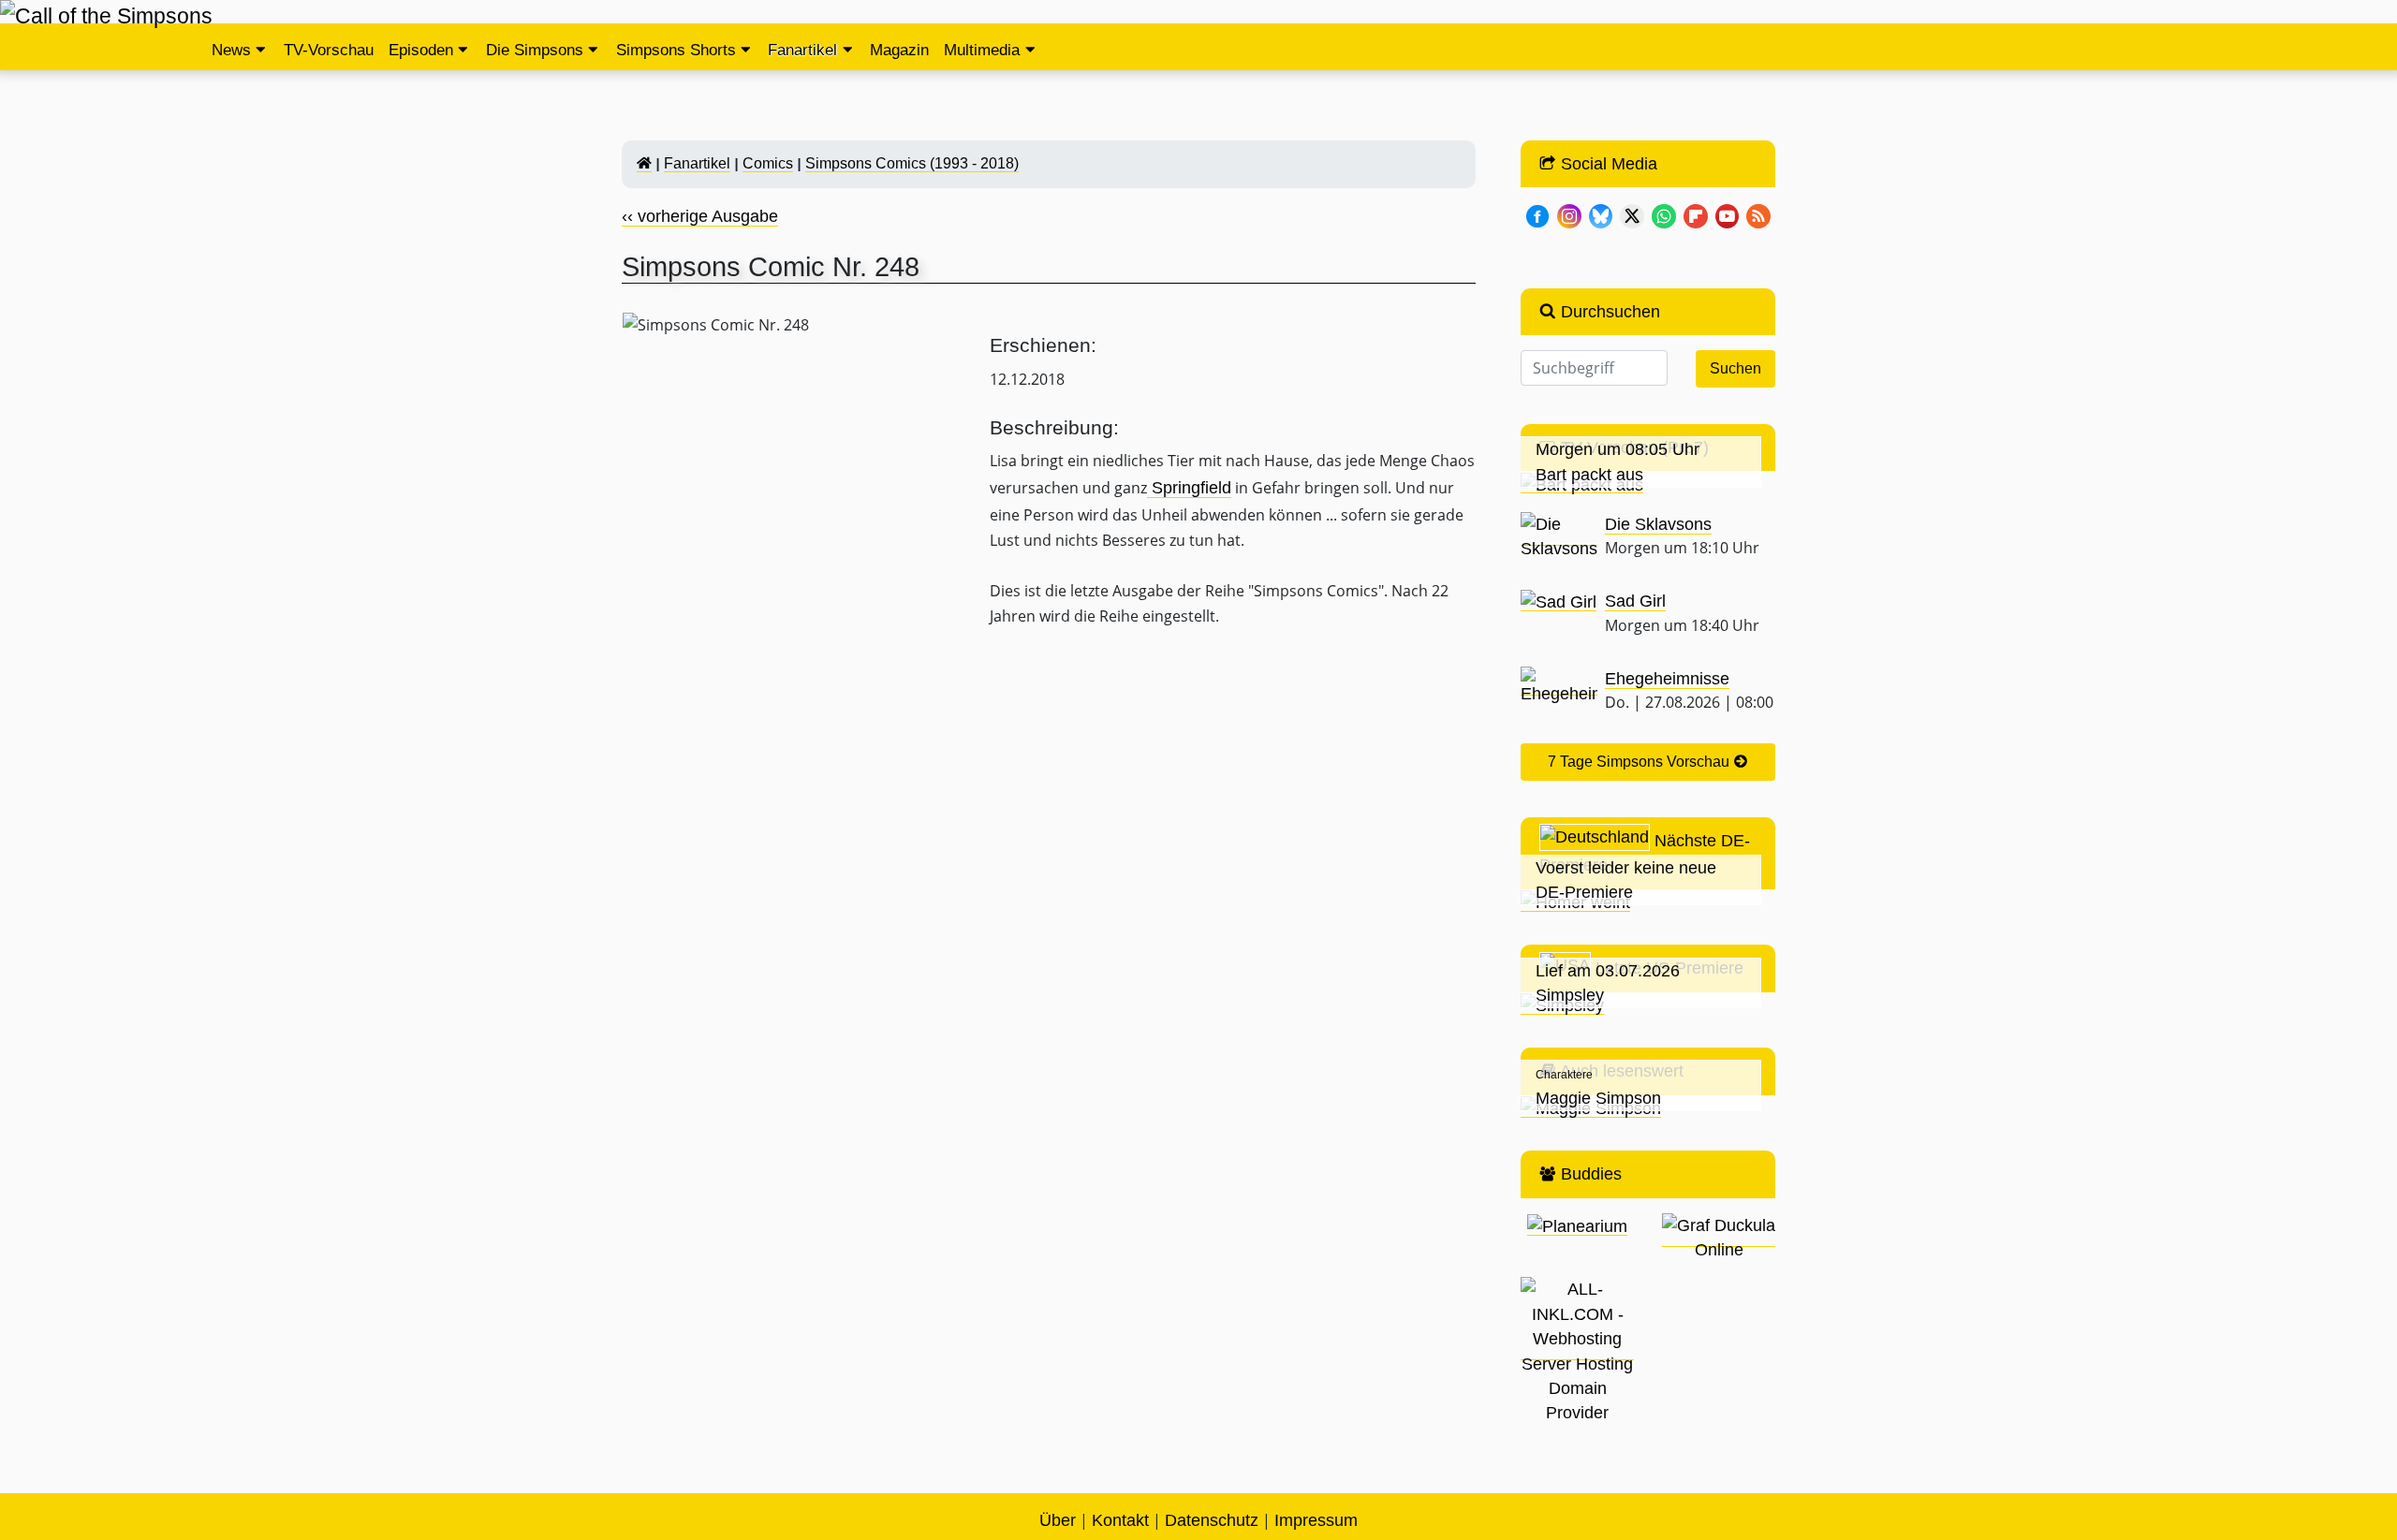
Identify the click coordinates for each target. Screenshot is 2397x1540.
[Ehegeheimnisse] (1559, 686)
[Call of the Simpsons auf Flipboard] (1696, 214)
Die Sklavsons (1658, 524)
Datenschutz (1212, 1520)
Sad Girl (1635, 601)
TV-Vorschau (329, 50)
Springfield (1189, 488)
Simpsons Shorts (676, 50)
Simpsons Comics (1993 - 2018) (912, 163)
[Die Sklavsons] (1559, 536)
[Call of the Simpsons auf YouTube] (1728, 214)
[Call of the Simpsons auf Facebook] (1537, 214)
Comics (768, 163)
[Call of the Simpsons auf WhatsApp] (1664, 214)
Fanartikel (802, 50)
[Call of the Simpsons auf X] (1632, 214)
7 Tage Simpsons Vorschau (1640, 762)
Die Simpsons (535, 50)
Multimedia (982, 50)
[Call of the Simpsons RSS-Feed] (1758, 214)
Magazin (899, 50)
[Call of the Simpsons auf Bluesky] (1601, 214)
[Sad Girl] (1559, 601)
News (231, 50)
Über (1058, 1520)
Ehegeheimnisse (1667, 679)
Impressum (1316, 1520)
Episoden (421, 50)
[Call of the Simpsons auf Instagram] (1569, 214)
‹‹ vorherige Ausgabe (700, 216)
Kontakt (1120, 1520)
